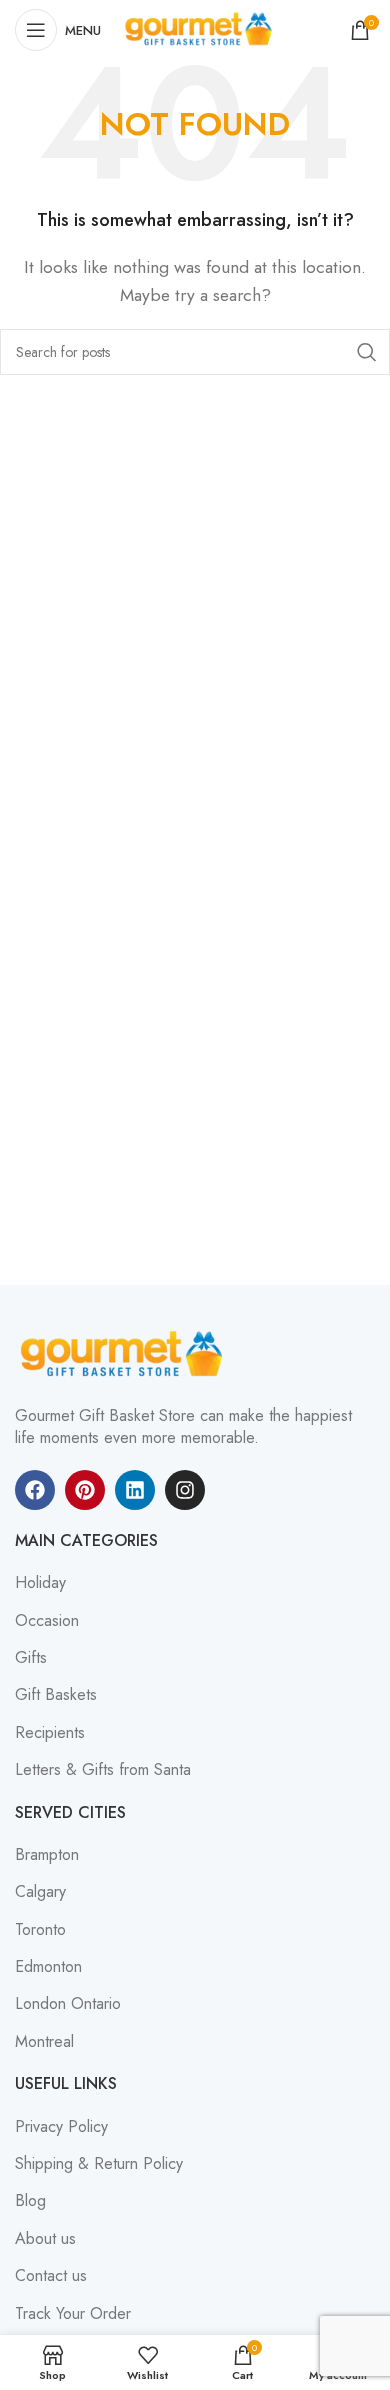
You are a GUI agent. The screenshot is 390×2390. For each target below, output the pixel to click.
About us (45, 2239)
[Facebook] (35, 1490)
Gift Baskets (56, 1695)
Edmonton (48, 1967)
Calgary (40, 1892)
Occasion (47, 1621)
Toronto (40, 1930)
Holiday (40, 1583)
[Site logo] (201, 28)
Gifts (31, 1658)
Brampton (47, 1855)
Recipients (50, 1733)
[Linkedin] (135, 1490)
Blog (30, 2201)
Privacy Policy (61, 2127)
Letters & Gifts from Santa (103, 1770)
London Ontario (68, 2004)
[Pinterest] (85, 1490)
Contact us (51, 2276)
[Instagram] (185, 1490)
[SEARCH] (367, 352)
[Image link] (125, 1353)
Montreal (44, 2042)
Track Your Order (73, 2314)
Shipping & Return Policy (99, 2164)
